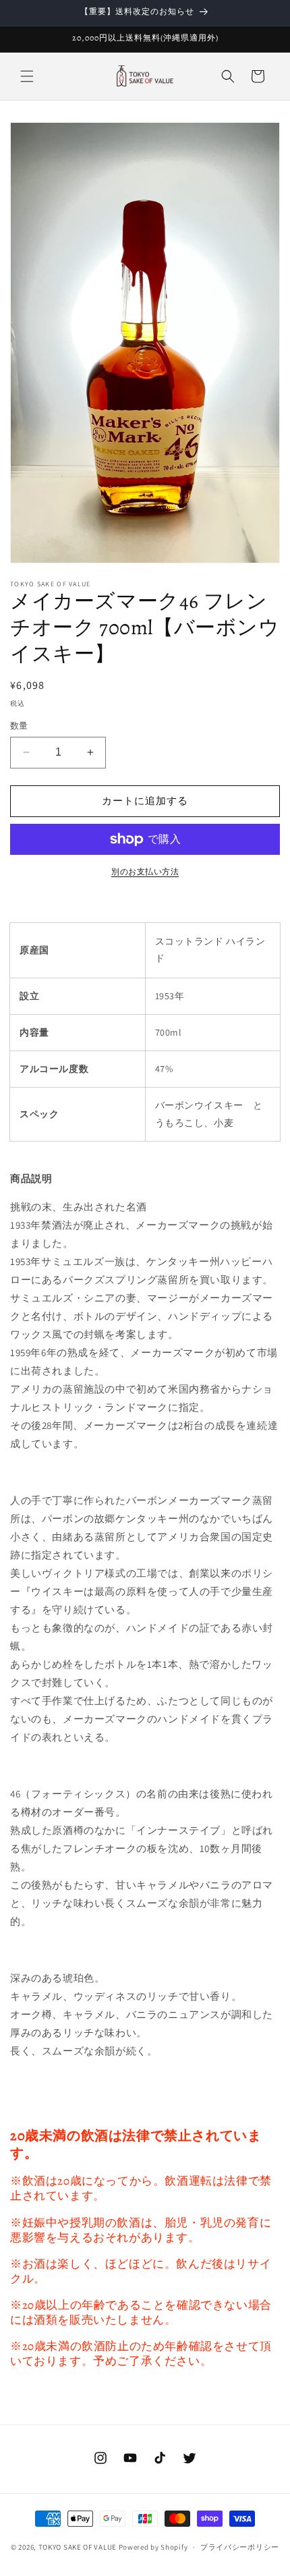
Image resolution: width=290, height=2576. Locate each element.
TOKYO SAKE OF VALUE (78, 2547)
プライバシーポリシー (240, 2547)
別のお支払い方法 (145, 871)
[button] (27, 76)
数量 (19, 726)
